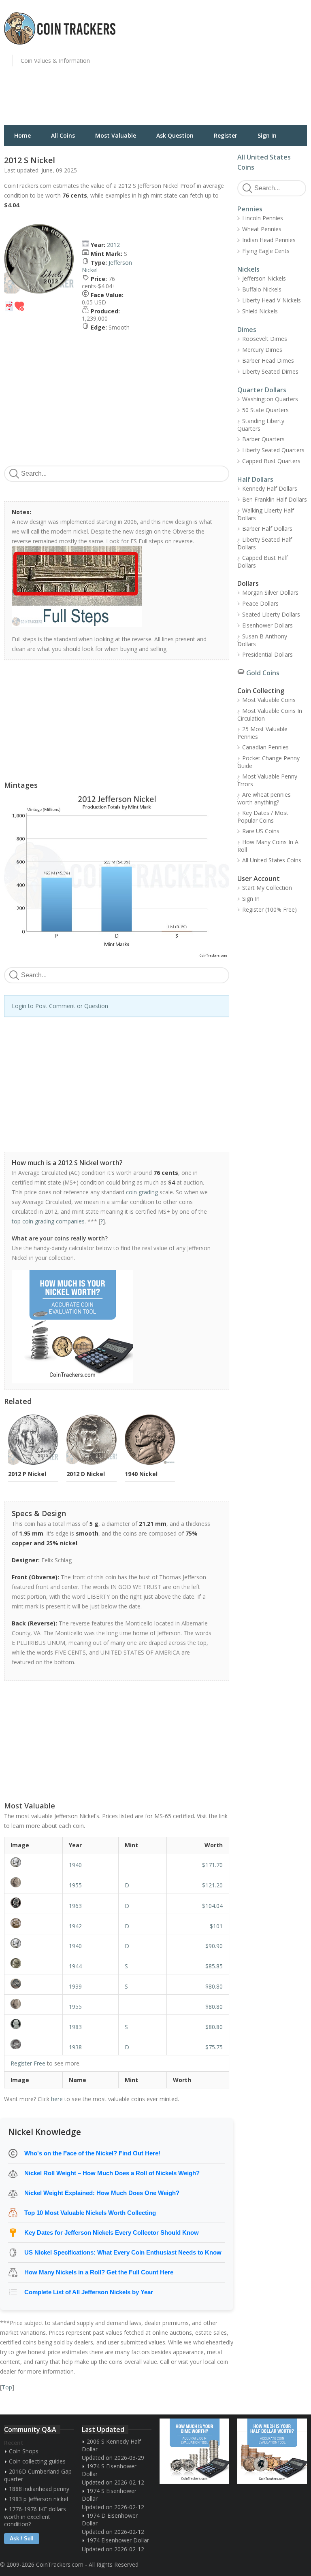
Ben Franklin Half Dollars (275, 499)
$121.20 (212, 1885)
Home (22, 135)
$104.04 (212, 1906)
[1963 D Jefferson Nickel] (33, 1903)
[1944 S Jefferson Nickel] (33, 1963)
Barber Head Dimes (268, 361)
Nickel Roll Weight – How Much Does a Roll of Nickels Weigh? (112, 2173)
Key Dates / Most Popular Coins (263, 817)
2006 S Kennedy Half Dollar (111, 2445)
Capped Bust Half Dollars (263, 562)
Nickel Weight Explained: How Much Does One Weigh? (102, 2193)
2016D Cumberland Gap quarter (38, 2475)
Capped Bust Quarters (271, 461)
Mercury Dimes (262, 350)
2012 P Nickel (27, 1474)
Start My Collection (267, 888)
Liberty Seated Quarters (273, 450)
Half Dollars (255, 479)
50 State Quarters (265, 410)
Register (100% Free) (269, 909)
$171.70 (212, 1865)
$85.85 (214, 1966)
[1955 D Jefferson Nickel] (33, 1882)
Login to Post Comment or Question (60, 1006)
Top (7, 2387)
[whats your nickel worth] (112, 1327)
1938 (75, 2047)
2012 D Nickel (86, 1474)
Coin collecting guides (37, 2461)
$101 (216, 1926)
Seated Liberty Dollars (271, 614)
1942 (75, 1926)
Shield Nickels (260, 311)
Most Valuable (116, 135)
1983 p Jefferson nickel (38, 2499)
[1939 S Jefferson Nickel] (33, 1984)
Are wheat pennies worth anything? (264, 798)
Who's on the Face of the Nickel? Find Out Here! (92, 2153)
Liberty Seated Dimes (270, 371)
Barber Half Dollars (267, 529)
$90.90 (214, 1946)
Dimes (247, 330)
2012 (113, 245)
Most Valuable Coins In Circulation (270, 715)
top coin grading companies (48, 1221)
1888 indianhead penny (39, 2489)
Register (226, 135)
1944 (75, 1966)
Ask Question (175, 135)
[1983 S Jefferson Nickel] (33, 2024)
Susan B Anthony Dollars (262, 640)
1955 (75, 1885)
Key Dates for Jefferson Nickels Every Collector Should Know (112, 2232)
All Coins (63, 135)
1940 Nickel (141, 1474)
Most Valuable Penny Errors (267, 780)
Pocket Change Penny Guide (268, 762)
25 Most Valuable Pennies (262, 733)
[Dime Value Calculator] (194, 2451)
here (57, 2099)
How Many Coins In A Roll (268, 846)
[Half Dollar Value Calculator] (272, 2451)
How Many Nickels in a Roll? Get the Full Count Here (99, 2272)
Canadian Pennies (265, 747)
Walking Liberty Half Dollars (266, 514)
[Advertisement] (235, 67)
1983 (75, 2027)
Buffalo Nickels (262, 289)
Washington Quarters (270, 399)
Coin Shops (24, 2451)
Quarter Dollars (262, 390)
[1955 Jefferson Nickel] (33, 2004)
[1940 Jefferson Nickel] (33, 1862)
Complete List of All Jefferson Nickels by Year (89, 2292)
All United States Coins (272, 860)
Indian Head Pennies (269, 240)
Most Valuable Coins (269, 700)
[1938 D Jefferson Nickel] (33, 2044)
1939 (75, 1986)
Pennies (250, 209)
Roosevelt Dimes (265, 339)
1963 (75, 1906)
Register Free (28, 2063)
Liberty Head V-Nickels (272, 300)
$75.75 (214, 2047)
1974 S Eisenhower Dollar (109, 2470)
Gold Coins (263, 673)
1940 (75, 1865)
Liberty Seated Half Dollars (265, 543)
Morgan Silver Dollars (270, 592)
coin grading (142, 1192)
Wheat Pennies (262, 229)
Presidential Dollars (267, 654)
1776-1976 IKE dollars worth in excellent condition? (35, 2516)
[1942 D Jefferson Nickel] (33, 1923)
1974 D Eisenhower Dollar (110, 2519)
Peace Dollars (260, 603)
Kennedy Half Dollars (270, 488)
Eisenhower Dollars (267, 625)
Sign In (267, 135)
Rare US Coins (261, 831)
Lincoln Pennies (263, 218)
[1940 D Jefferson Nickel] (33, 1943)
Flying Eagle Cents (266, 251)
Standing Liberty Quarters (261, 425)
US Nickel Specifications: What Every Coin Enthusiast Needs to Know (123, 2252)
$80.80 (214, 1986)
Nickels (248, 269)
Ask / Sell (22, 2539)
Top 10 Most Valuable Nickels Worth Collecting (90, 2213)
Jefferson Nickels (264, 278)
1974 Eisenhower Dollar (118, 2540)
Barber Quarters (263, 439)
